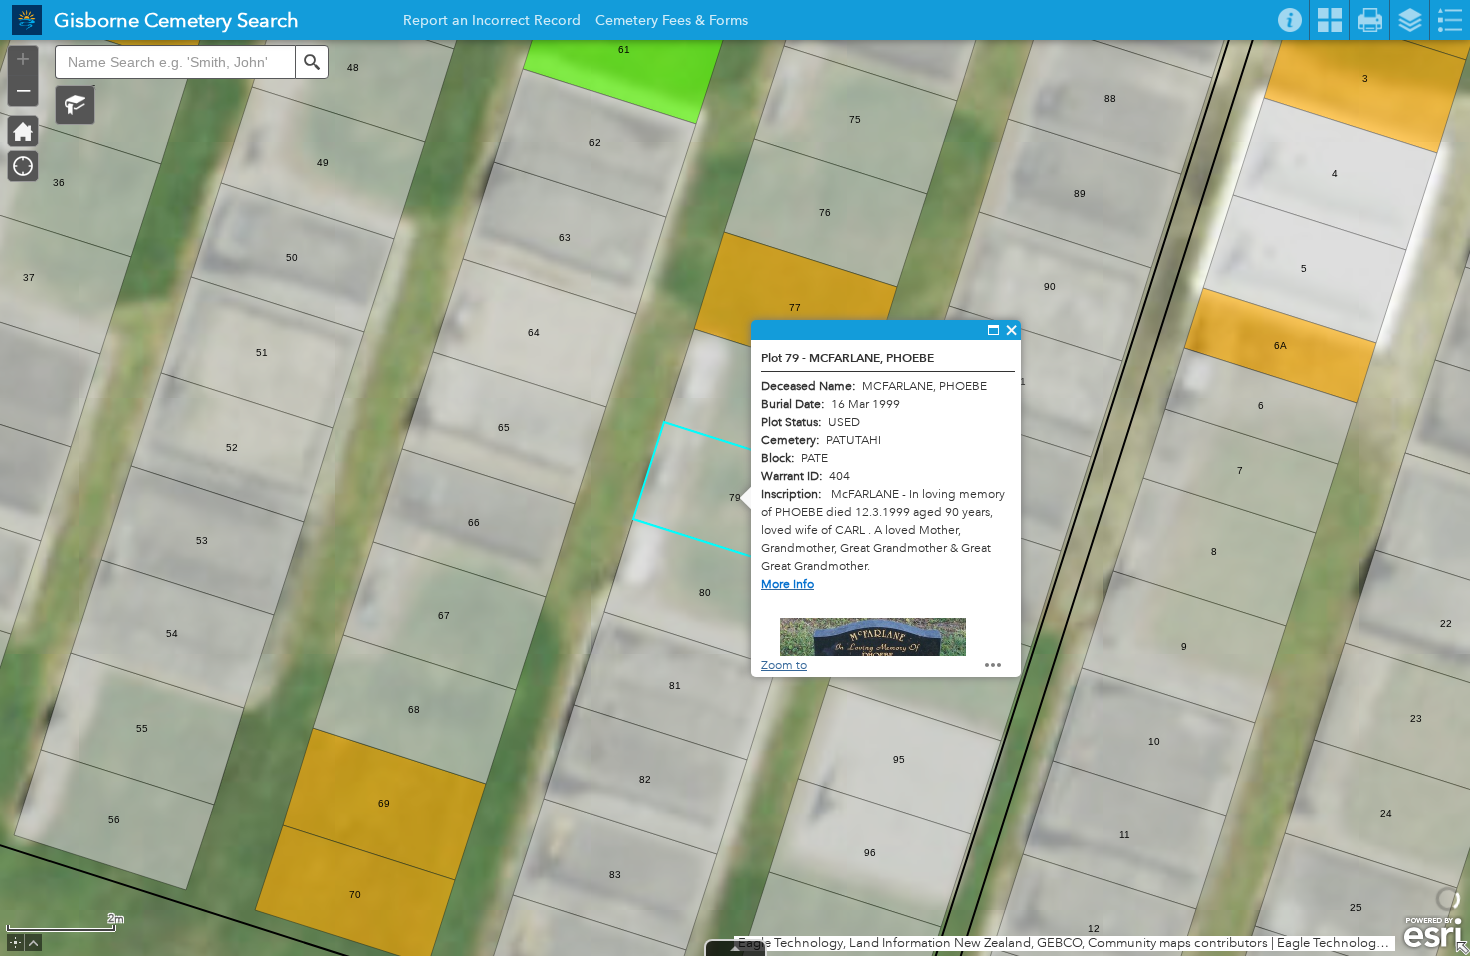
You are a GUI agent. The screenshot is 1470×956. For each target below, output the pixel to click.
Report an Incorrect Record (492, 23)
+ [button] (23, 59)
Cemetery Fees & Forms (671, 23)
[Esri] (1432, 933)
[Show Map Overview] (1462, 948)
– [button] (23, 89)
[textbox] (175, 62)
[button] (75, 105)
